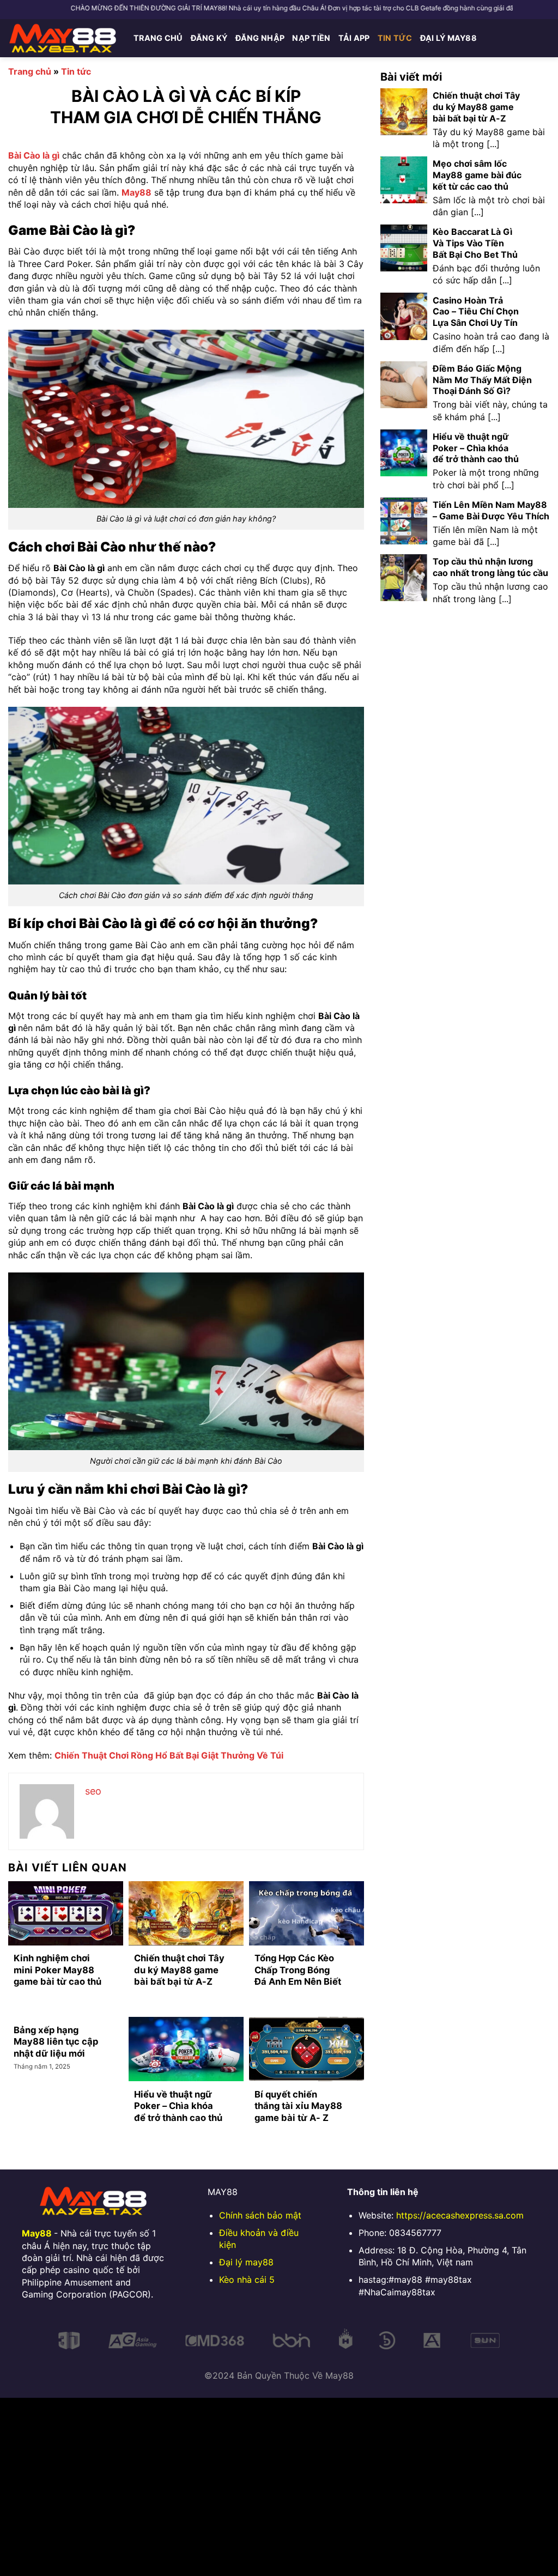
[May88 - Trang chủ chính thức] (63, 38)
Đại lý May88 (448, 38)
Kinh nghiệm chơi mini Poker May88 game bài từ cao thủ (57, 1970)
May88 (137, 192)
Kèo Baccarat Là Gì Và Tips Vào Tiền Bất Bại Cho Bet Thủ (475, 243)
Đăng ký (209, 38)
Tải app (354, 38)
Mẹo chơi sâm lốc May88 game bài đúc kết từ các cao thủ (477, 175)
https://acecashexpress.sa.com (460, 2215)
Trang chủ (158, 38)
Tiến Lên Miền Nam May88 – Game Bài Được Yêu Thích (491, 510)
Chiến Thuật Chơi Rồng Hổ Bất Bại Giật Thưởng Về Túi (169, 1755)
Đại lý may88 (246, 2262)
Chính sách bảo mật (260, 2215)
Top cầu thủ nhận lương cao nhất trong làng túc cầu (490, 567)
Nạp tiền (311, 38)
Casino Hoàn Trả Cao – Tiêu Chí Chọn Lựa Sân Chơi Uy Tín (476, 312)
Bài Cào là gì (34, 155)
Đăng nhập (260, 38)
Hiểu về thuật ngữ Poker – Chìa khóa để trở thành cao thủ (178, 2106)
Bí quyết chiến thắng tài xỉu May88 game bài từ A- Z (298, 2106)
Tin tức (395, 38)
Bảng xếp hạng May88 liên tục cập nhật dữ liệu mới (56, 2042)
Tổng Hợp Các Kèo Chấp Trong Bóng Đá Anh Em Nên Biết (298, 1970)
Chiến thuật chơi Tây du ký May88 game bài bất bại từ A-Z (179, 1970)
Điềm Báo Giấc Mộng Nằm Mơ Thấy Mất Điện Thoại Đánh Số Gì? (482, 380)
